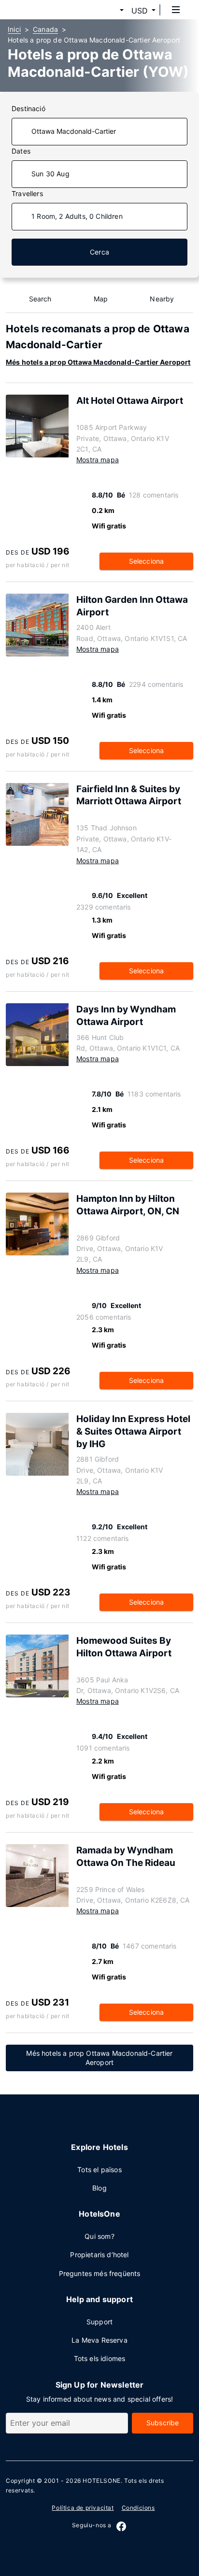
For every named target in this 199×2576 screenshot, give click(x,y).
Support (99, 2322)
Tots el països (99, 2170)
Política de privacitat (83, 2508)
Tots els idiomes (100, 2358)
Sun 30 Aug (50, 174)
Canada (45, 29)
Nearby (162, 299)
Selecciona (147, 561)
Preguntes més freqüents (100, 2273)
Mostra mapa (98, 460)
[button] (110, 11)
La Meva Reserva (99, 2340)
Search (40, 299)
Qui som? (99, 2236)
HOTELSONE (101, 2481)
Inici (14, 29)
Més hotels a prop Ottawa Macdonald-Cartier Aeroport (98, 362)
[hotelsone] (44, 10)
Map (101, 299)
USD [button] (140, 11)
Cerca (99, 252)
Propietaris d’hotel (99, 2255)
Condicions (138, 2508)
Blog (99, 2188)
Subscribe (163, 2423)
